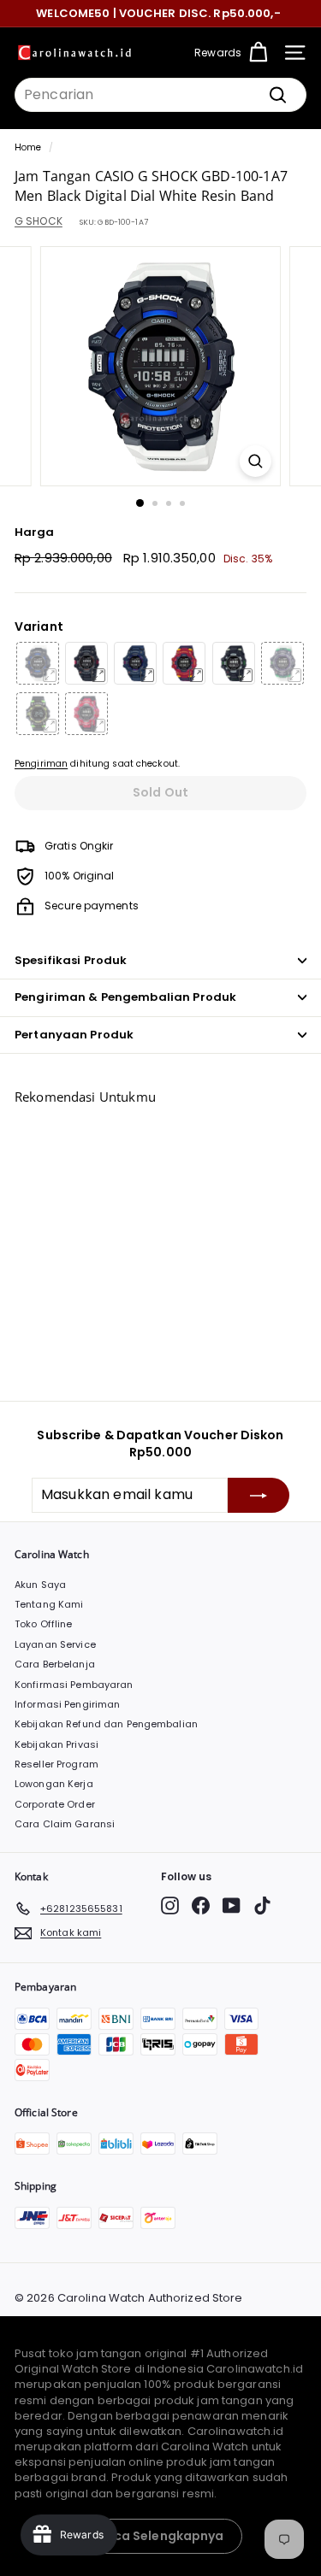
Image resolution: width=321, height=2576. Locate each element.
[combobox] (160, 95)
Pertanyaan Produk (74, 1035)
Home (28, 147)
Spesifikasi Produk (71, 960)
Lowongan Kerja (54, 1784)
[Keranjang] (258, 53)
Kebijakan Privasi (56, 1744)
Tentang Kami (49, 1604)
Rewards (218, 53)
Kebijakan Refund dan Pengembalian (106, 1724)
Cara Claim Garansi (65, 1824)
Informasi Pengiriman (67, 1704)
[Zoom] (256, 461)
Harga (35, 532)
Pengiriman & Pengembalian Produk (125, 997)
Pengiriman (41, 764)
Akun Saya (40, 1585)
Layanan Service (55, 1644)
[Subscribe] (259, 1495)
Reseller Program (56, 1764)
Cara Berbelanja (55, 1664)
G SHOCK (39, 221)
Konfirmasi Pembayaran (74, 1685)
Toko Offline (43, 1624)
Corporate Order (55, 1804)
